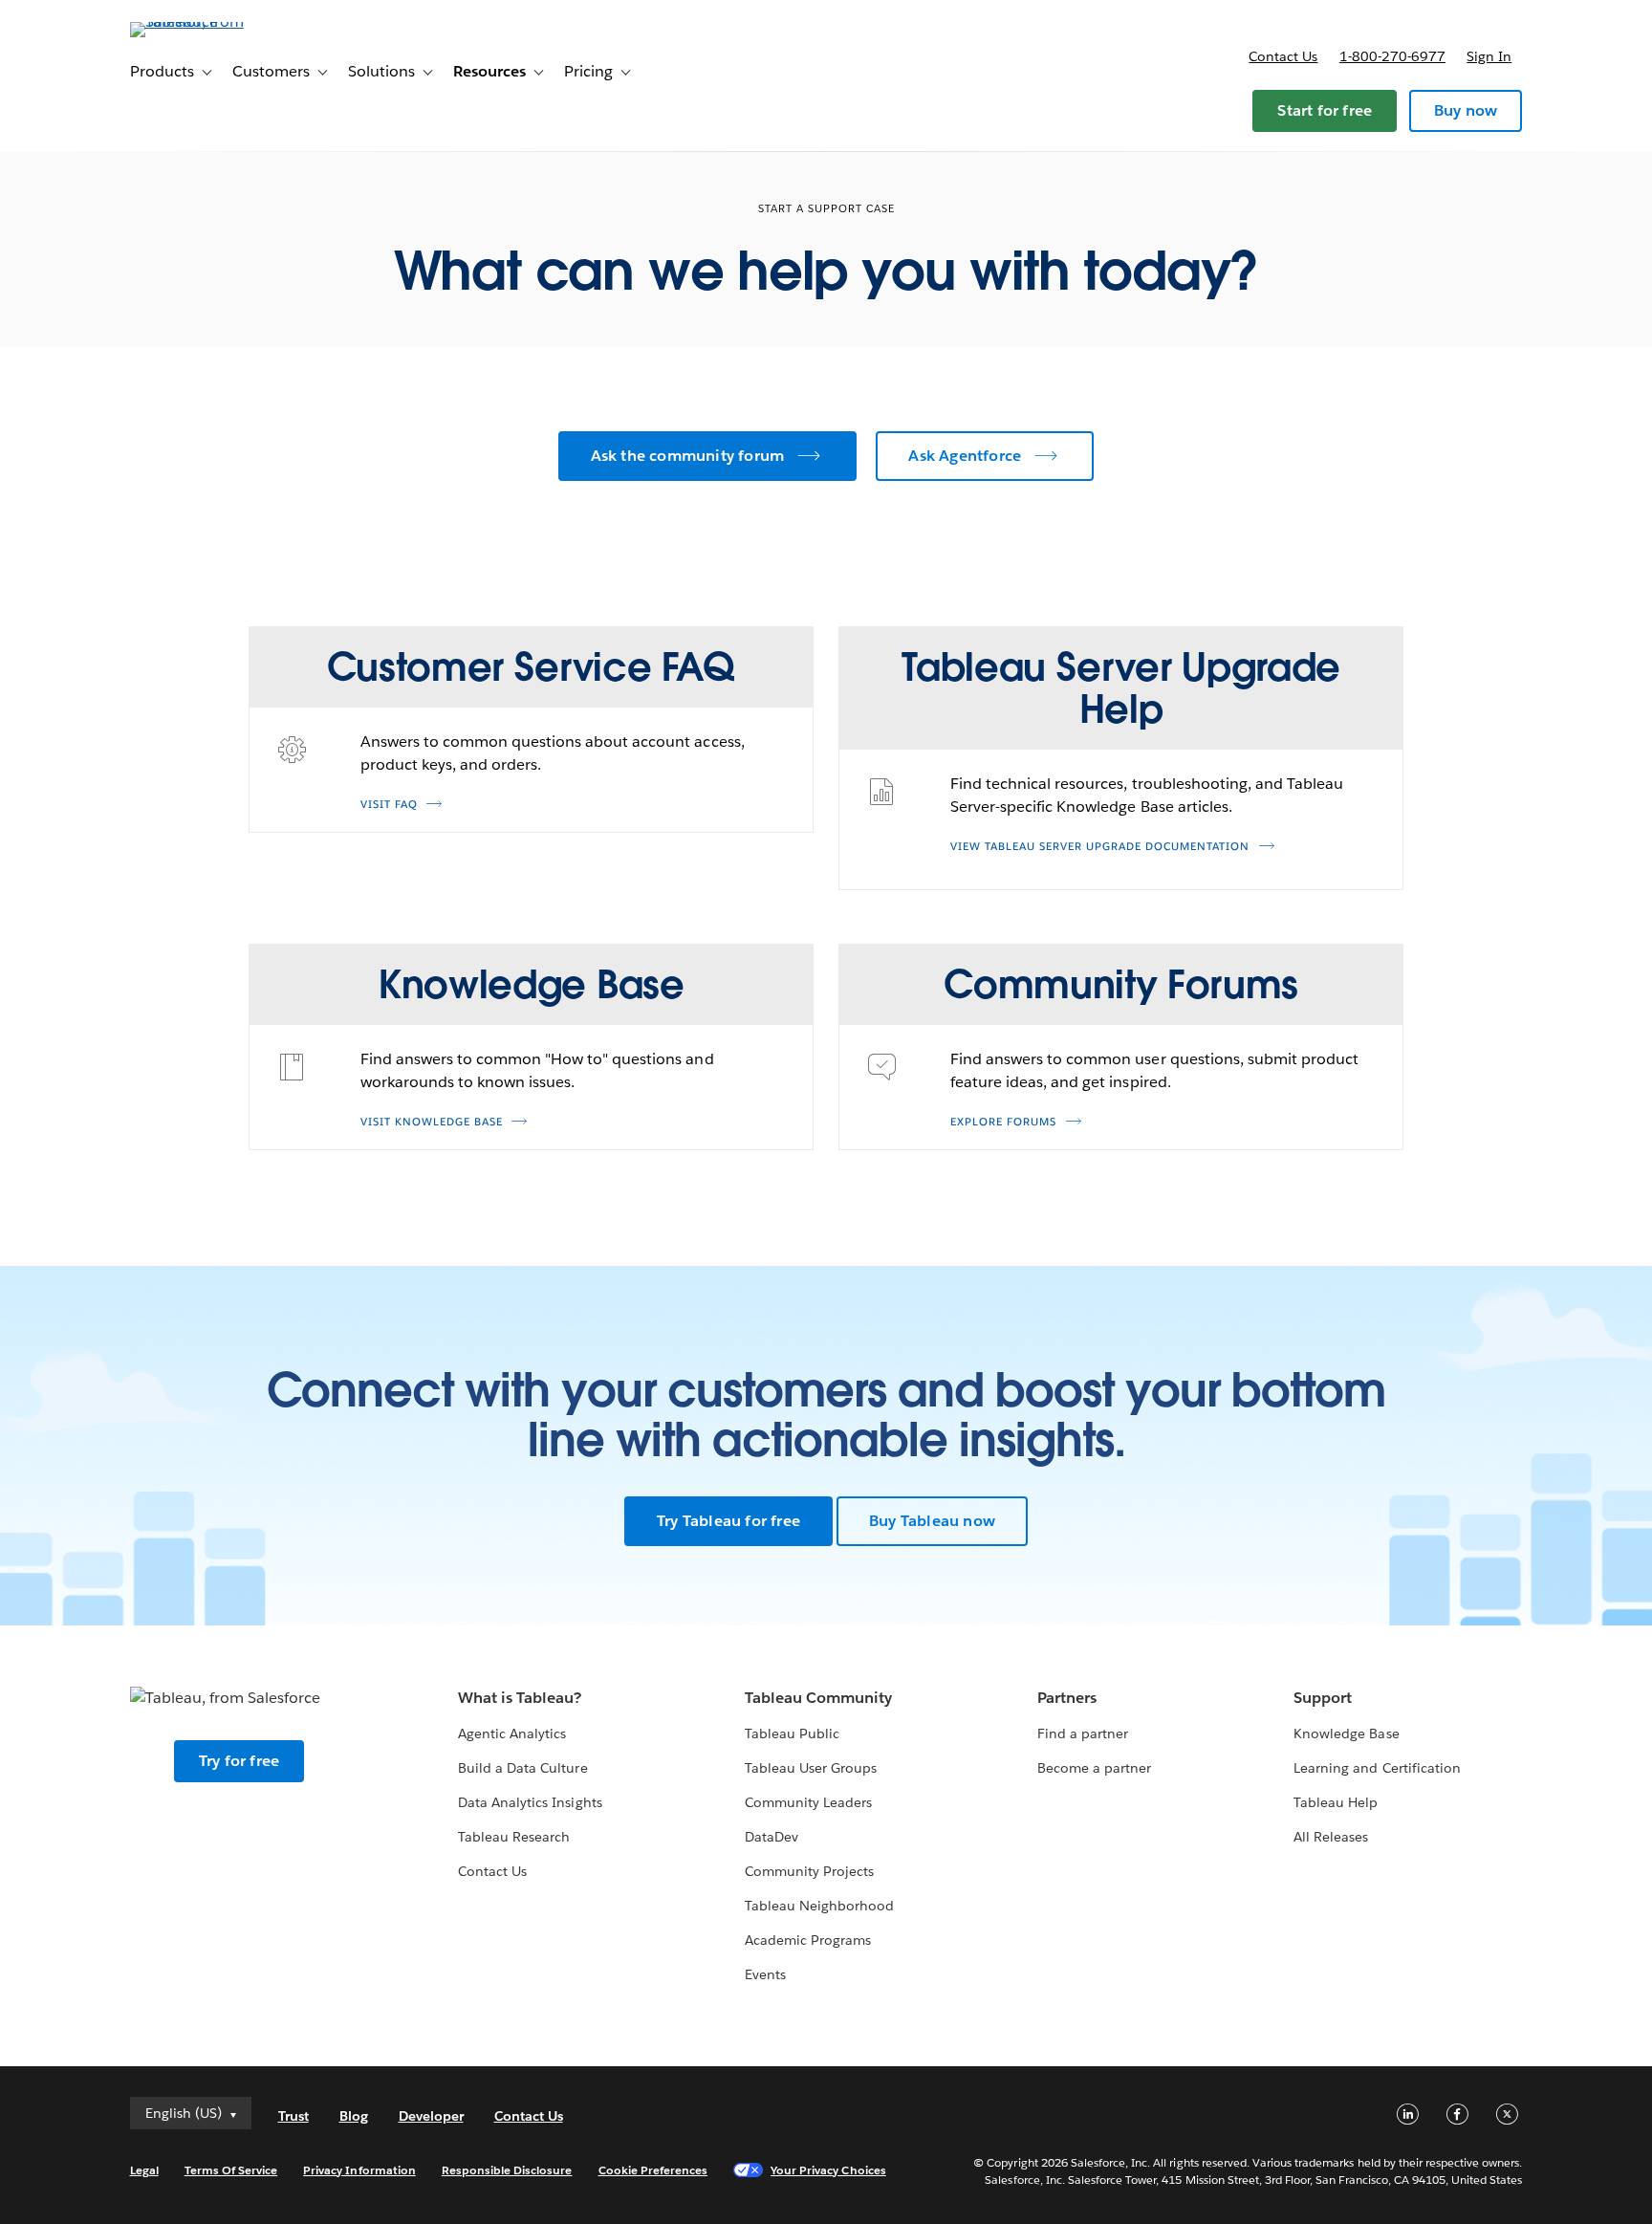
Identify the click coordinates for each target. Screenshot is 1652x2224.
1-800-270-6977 (1392, 56)
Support (1323, 1698)
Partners (1067, 1698)
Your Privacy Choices (828, 2170)
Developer (431, 2116)
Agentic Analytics (512, 1733)
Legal (144, 2170)
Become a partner (1094, 1768)
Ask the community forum (688, 456)
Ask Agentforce (965, 456)
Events (765, 1974)
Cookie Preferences (653, 2170)
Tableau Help (1336, 1802)
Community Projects (809, 1871)
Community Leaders (808, 1802)
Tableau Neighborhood (819, 1906)
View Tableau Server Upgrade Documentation (1100, 847)
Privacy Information (359, 2170)
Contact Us (492, 1871)
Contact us (1283, 56)
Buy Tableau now (932, 1521)
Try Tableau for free (728, 1521)
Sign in (1489, 56)
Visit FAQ (389, 805)
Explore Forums (1003, 1122)
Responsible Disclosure (507, 2170)
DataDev (772, 1837)
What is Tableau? (520, 1698)
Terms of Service (231, 2170)
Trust (293, 2116)
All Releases (1331, 1837)
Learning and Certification (1377, 1768)
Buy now (1466, 110)
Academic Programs (808, 1940)
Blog (354, 2116)
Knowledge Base (1346, 1733)
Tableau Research (514, 1837)
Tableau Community (818, 1698)
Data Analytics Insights (530, 1802)
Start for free (1325, 110)
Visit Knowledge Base (432, 1122)
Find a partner (1083, 1733)
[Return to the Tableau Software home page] (211, 22)
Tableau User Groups (811, 1768)
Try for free (239, 1761)
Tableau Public (792, 1733)
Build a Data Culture (522, 1768)
